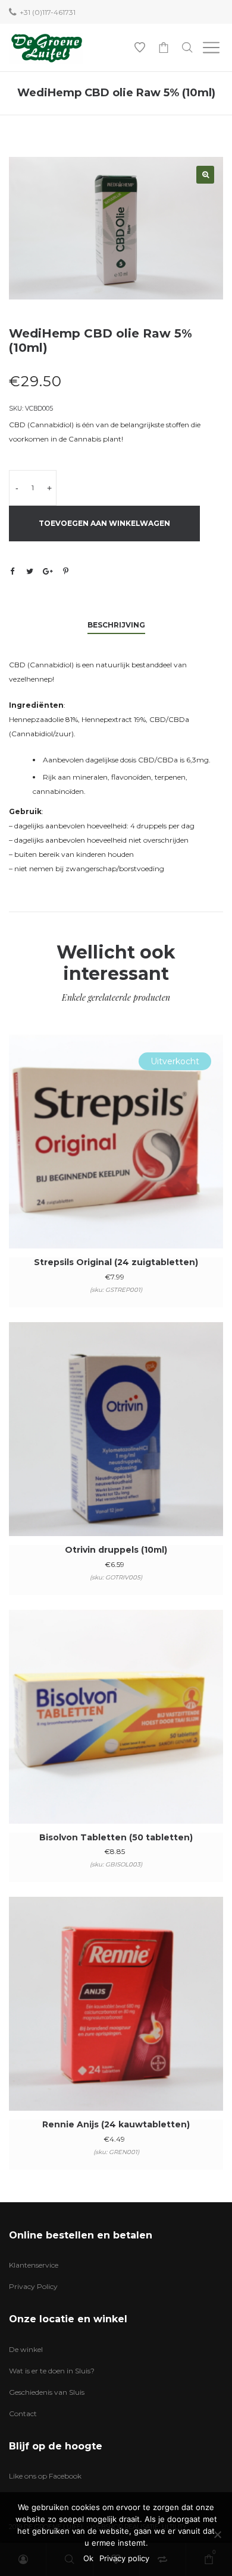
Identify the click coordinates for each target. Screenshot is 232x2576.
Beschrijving (116, 625)
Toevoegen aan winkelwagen (104, 523)
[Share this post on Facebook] (12, 572)
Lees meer (116, 1158)
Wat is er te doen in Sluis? (52, 2371)
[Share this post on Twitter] (30, 571)
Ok (88, 2558)
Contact (23, 2413)
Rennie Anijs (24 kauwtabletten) (116, 2124)
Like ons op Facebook (45, 2476)
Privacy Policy (33, 2286)
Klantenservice (34, 2265)
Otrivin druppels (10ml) (116, 1550)
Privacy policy (124, 2558)
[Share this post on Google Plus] (48, 571)
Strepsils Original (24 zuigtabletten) (116, 1262)
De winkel (26, 2349)
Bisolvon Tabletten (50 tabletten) (116, 1837)
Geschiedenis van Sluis (47, 2392)
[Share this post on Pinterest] (65, 571)
